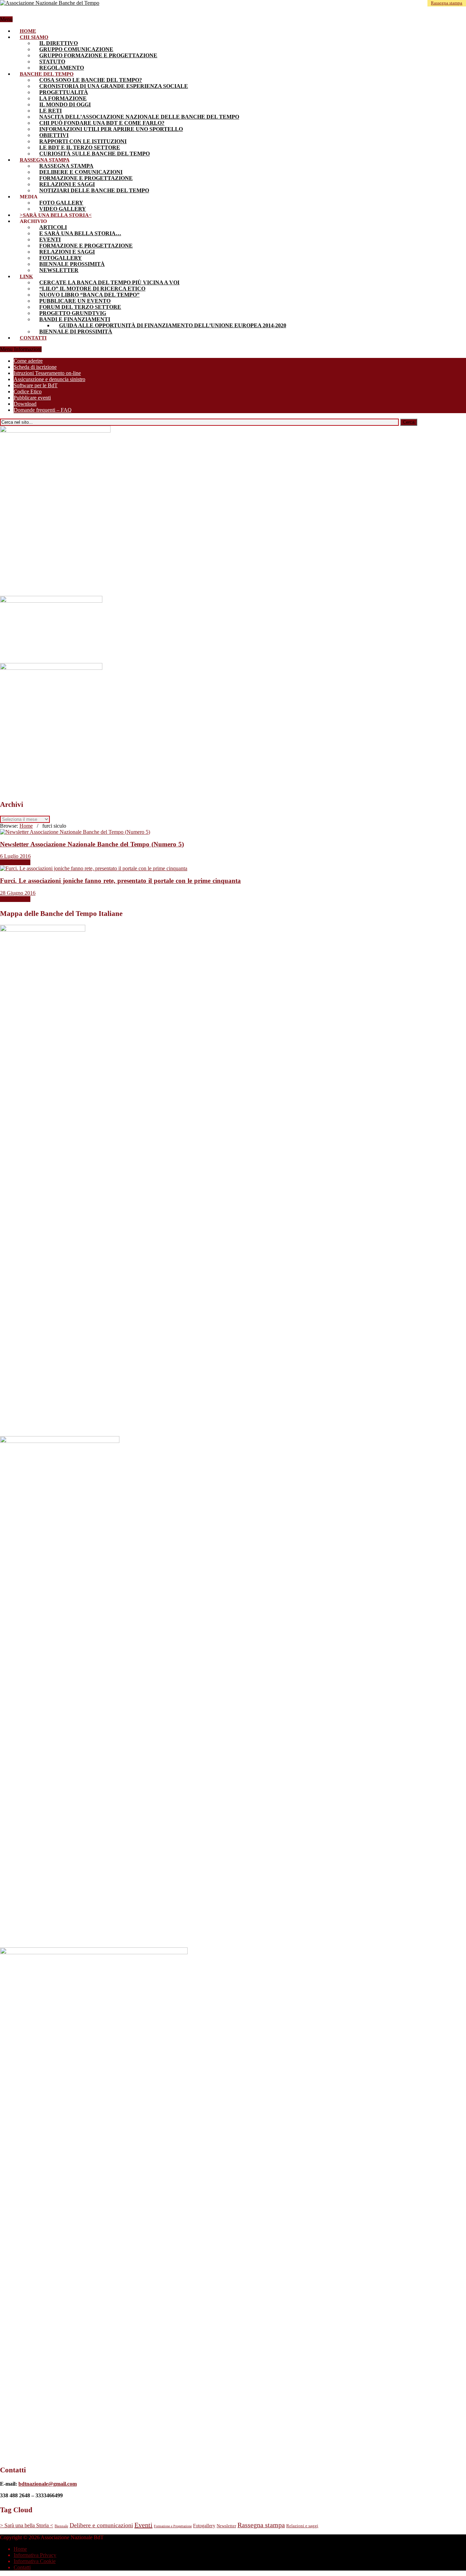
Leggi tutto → (15, 862)
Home (28, 31)
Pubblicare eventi (32, 398)
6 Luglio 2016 (15, 856)
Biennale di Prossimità (76, 332)
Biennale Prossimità (72, 264)
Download (25, 404)
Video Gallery (63, 209)
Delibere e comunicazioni (81, 172)
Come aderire (28, 361)
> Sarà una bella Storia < (27, 2525)
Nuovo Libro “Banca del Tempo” (89, 295)
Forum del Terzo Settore (80, 307)
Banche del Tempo (47, 74)
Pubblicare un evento (75, 301)
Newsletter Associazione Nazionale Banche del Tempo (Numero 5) (92, 844)
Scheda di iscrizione (35, 367)
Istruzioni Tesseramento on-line (47, 373)
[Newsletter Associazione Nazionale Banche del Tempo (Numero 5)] (75, 832)
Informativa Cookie (35, 2561)
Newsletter (59, 270)
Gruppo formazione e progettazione (98, 55)
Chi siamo (34, 37)
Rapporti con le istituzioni (83, 141)
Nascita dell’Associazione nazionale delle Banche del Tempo (139, 117)
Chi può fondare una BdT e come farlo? (102, 123)
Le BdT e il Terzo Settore (80, 147)
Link (26, 276)
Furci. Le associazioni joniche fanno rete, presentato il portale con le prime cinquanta (120, 881)
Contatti (33, 338)
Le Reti (50, 111)
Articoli (53, 227)
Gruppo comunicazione (76, 49)
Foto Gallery (61, 203)
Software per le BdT (36, 385)
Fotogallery (61, 258)
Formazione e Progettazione (86, 178)
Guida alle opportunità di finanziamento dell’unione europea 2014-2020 (173, 325)
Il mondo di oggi (65, 104)
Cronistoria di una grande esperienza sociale (114, 86)
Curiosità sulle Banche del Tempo (94, 154)
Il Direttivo (59, 43)
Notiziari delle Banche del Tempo (94, 190)
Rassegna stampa (45, 160)
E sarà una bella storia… (80, 233)
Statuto (52, 62)
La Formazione (63, 98)
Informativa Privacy (35, 2555)
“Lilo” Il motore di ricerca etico (92, 289)
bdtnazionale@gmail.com (48, 2484)
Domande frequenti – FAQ (43, 410)
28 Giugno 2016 (18, 893)
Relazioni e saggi (67, 184)
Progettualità (64, 92)
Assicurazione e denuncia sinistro (49, 379)
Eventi (50, 239)
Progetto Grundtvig (73, 313)
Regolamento (62, 68)
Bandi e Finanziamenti (75, 319)
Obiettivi (54, 135)
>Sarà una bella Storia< (56, 215)
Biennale (61, 2526)
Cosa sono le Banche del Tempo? (91, 80)
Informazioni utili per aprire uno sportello (111, 129)
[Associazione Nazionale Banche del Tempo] (50, 3)
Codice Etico (28, 391)
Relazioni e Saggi (67, 252)
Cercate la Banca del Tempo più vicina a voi (109, 282)
